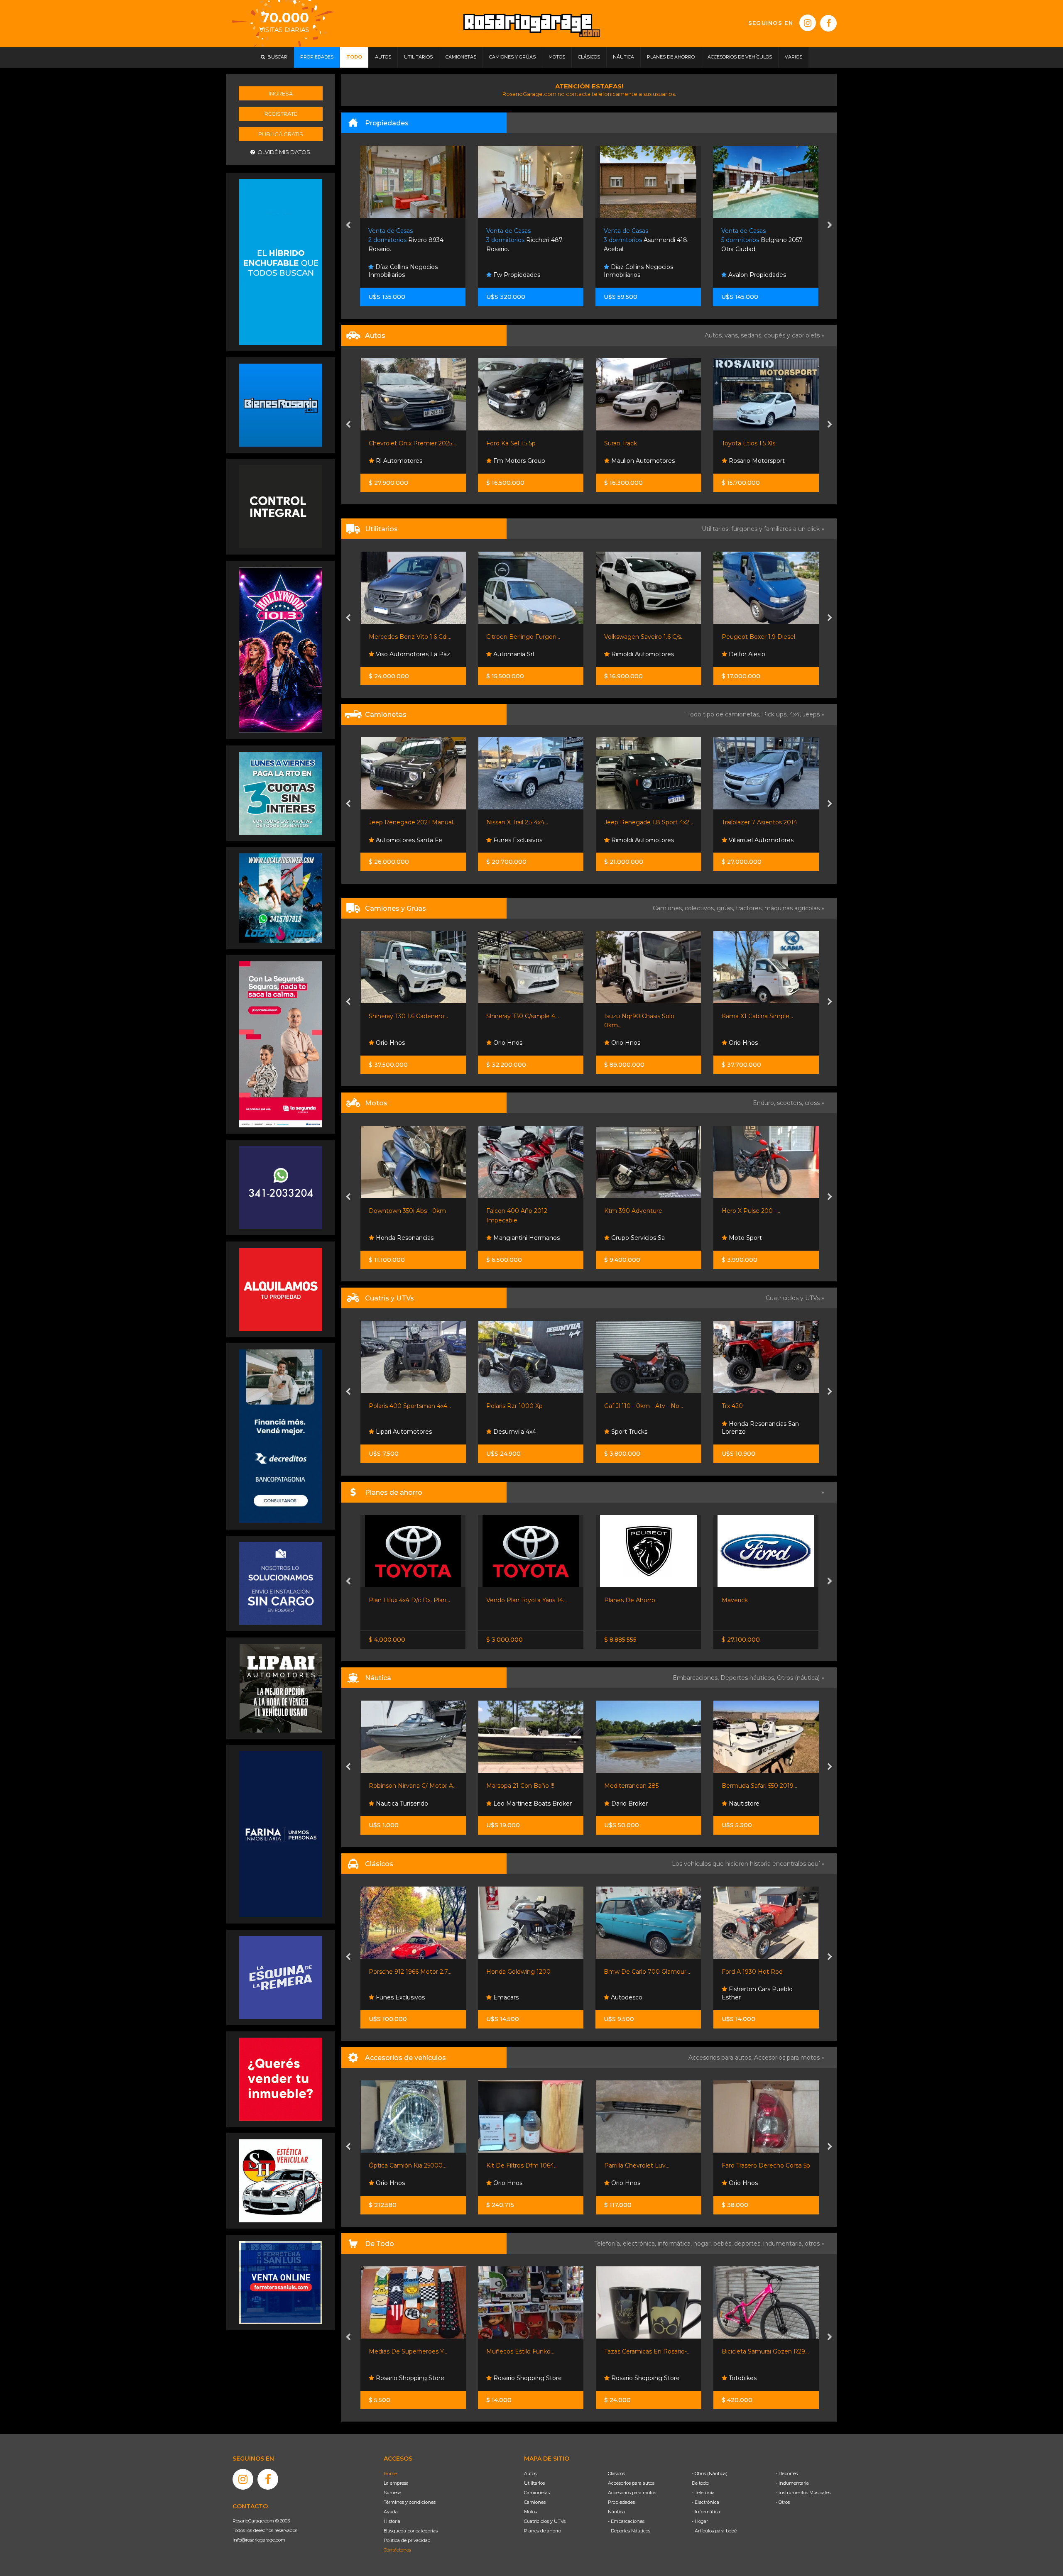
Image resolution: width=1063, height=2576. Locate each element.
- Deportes (787, 2473)
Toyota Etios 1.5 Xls (631, 443)
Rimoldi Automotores (524, 654)
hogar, (703, 2244)
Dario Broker (511, 1804)
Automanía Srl (395, 654)
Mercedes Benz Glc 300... (758, 822)
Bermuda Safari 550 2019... (642, 1786)
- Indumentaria (792, 2483)
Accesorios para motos (787, 2058)
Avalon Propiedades (639, 275)
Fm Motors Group (400, 461)
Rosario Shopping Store (409, 2378)
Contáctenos (397, 2550)
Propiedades (621, 2502)
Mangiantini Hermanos (408, 1238)
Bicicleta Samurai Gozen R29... (647, 2351)
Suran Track (503, 443)
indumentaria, (784, 2244)
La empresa (396, 2483)
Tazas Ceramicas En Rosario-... (529, 2351)
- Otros (783, 2502)
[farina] (281, 1834)
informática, (676, 2244)
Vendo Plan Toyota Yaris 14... (409, 1600)
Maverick (617, 1600)
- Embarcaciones (626, 2521)
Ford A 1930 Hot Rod (635, 1972)
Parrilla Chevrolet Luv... (519, 2165)
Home (390, 2473)
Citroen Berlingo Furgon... (405, 637)
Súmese (392, 2493)
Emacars (388, 1997)
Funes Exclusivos (399, 840)
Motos (530, 2512)
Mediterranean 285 (513, 1786)
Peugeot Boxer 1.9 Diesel (640, 637)
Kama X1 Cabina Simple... (639, 1016)
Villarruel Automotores (642, 840)
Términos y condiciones (410, 2502)
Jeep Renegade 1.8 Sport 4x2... (531, 822)
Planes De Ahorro (512, 1600)
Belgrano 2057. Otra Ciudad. (645, 240)
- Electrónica (705, 2502)
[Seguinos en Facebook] (828, 23)
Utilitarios (534, 2483)
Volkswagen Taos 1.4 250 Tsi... (763, 443)
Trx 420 (614, 1406)
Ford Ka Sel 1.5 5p (393, 443)
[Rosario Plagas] (281, 506)
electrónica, (640, 2244)
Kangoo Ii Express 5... (751, 637)
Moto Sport (627, 1238)
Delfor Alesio (628, 654)
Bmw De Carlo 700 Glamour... (529, 1972)
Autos (530, 2473)
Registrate (281, 114)
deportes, (749, 2244)
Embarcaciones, (697, 1678)
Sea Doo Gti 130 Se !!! (752, 1786)
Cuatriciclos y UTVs (545, 2521)
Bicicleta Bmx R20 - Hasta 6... (764, 2351)
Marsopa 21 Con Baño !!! (402, 1786)
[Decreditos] (281, 1436)
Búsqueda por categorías (411, 2531)
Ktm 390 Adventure (515, 1211)
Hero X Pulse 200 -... (633, 1211)
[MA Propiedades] (281, 2079)
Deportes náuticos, (749, 1678)
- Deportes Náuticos (629, 2531)
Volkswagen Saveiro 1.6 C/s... (527, 637)
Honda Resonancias (756, 1432)
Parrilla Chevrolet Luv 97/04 (761, 2165)
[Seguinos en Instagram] (808, 23)
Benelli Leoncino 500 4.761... (762, 1211)
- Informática (706, 2512)
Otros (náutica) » (801, 1678)
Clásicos (616, 2473)
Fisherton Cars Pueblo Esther (640, 1993)
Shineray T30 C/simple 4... (405, 1016)
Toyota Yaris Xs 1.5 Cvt (752, 1600)
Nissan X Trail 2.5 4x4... (399, 822)
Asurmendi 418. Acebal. (529, 240)
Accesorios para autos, (721, 2058)
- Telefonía (703, 2493)
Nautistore (625, 1804)
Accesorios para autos (631, 2483)
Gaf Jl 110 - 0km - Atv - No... (526, 1406)
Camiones (535, 2502)
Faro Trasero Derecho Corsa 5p (648, 2165)
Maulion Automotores (524, 461)
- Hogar (700, 2521)
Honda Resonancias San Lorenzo (642, 1428)
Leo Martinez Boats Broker (414, 1804)
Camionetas (537, 2493)
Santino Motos (749, 1238)
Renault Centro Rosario (761, 654)
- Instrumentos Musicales (803, 2493)
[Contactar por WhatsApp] (281, 405)
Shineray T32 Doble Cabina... (761, 1016)
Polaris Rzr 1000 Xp (397, 1406)
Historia (392, 2521)
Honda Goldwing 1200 (401, 1972)
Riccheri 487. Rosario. (407, 240)
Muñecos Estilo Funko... (402, 2351)
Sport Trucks (511, 1432)
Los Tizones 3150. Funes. (758, 240)
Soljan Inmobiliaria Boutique (768, 275)
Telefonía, (609, 2244)
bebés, (724, 2244)
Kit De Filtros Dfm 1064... (404, 2165)
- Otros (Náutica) (710, 2473)
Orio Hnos (389, 1043)
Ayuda (391, 2512)
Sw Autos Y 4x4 (750, 840)
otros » (814, 2244)
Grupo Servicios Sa (519, 1238)
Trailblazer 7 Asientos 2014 (642, 822)
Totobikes (624, 2378)
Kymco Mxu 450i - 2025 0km (763, 1406)
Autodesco (508, 1997)
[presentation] (348, 226)
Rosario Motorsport (638, 461)
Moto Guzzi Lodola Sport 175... (765, 1972)
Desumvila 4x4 (396, 1432)
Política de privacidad (407, 2540)
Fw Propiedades (398, 275)
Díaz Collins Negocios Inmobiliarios (521, 271)
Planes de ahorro (543, 2531)
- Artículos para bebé (714, 2531)
